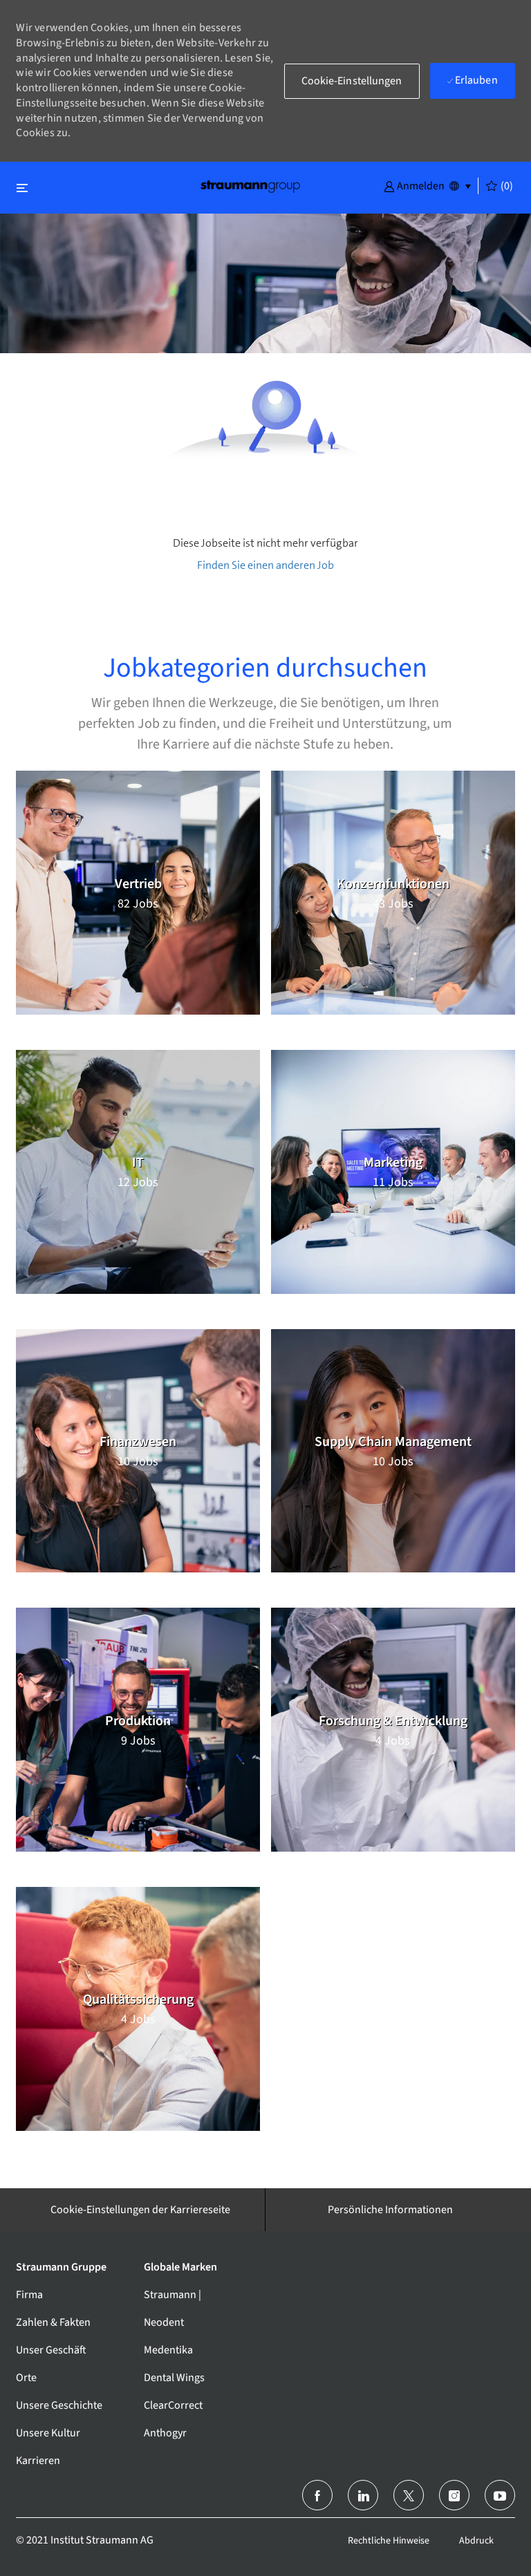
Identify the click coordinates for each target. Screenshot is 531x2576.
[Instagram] (454, 2495)
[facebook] (317, 2495)
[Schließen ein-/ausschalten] (22, 188)
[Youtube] (500, 2495)
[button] (414, 185)
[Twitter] (409, 2495)
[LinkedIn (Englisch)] (363, 2495)
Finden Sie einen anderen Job (265, 565)
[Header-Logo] (250, 186)
